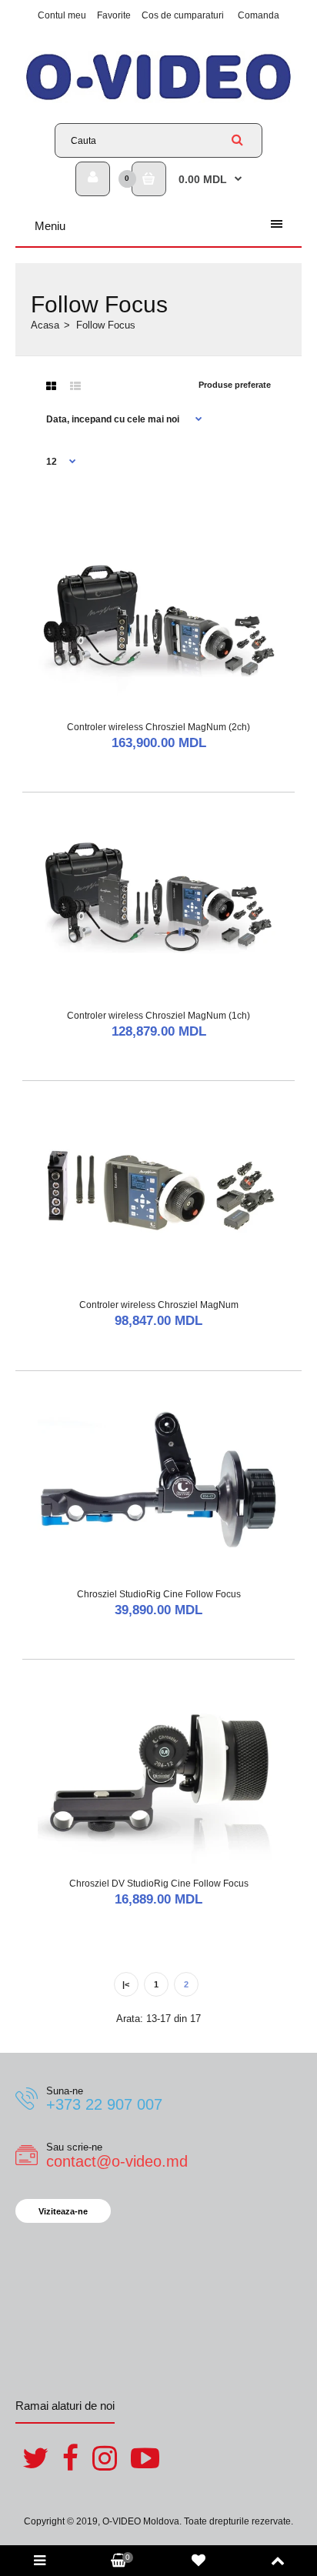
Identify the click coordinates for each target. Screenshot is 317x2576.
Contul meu (62, 15)
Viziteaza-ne (63, 2211)
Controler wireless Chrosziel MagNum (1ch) (158, 1016)
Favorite (114, 15)
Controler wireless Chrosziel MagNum (159, 1305)
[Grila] (51, 386)
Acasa (45, 325)
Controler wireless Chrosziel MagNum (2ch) (158, 727)
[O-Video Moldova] (158, 100)
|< (126, 1984)
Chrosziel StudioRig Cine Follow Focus (159, 1594)
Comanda (259, 15)
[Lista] (75, 386)
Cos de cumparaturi (183, 15)
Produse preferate (235, 385)
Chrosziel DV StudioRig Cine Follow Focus (159, 1884)
